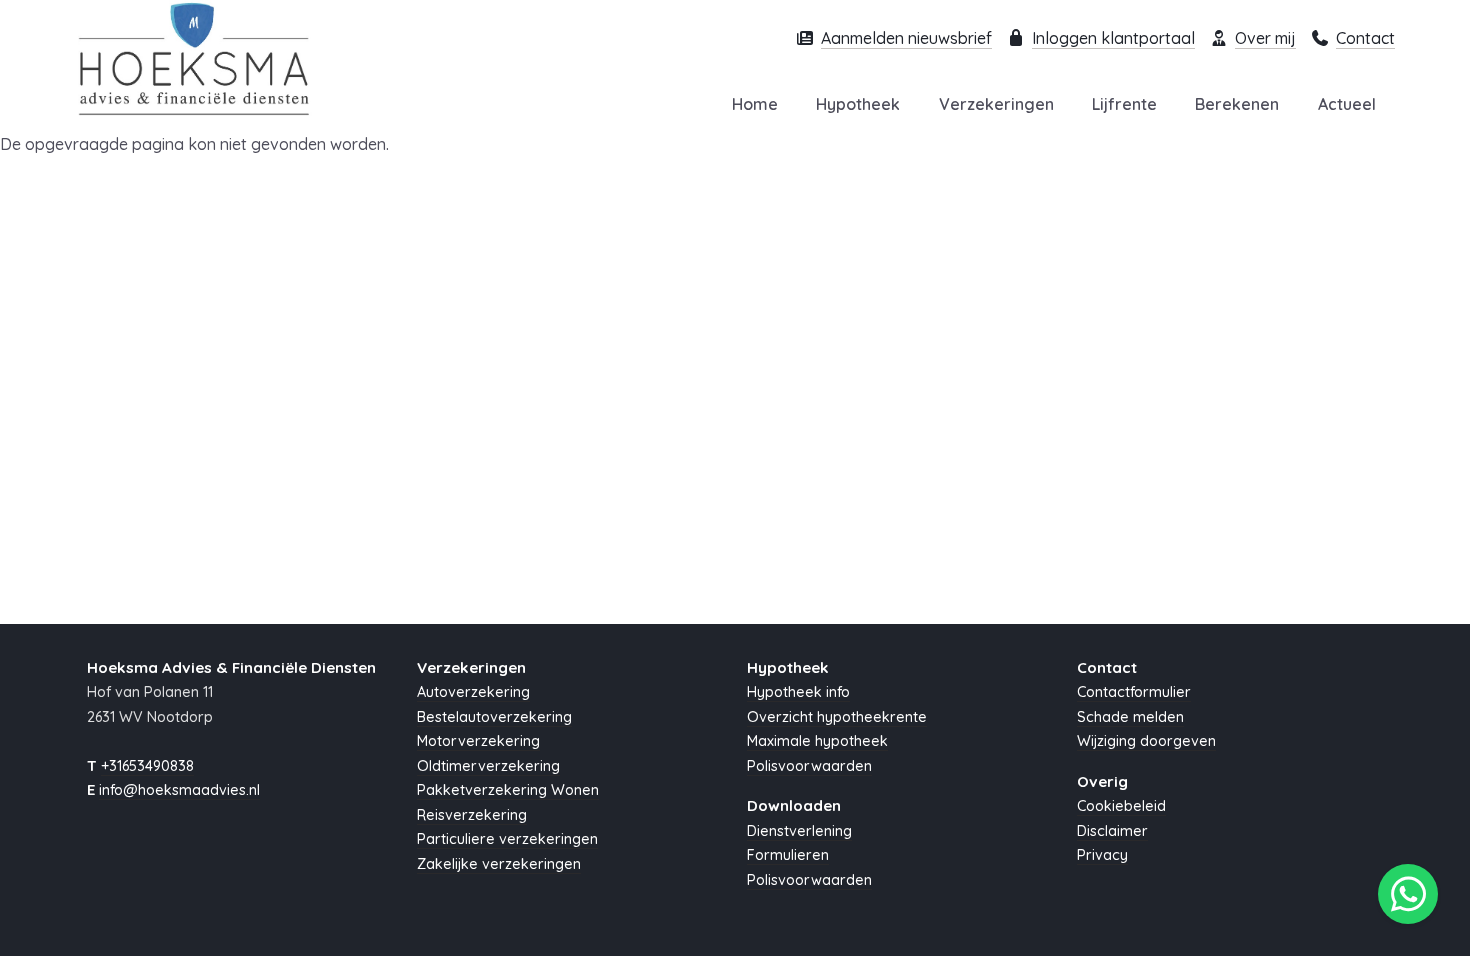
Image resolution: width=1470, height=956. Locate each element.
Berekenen (1237, 104)
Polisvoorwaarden (809, 766)
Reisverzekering (472, 815)
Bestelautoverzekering (494, 717)
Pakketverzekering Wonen (508, 790)
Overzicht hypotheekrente (837, 717)
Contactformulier (1134, 692)
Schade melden (1130, 717)
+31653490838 (147, 766)
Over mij (1265, 38)
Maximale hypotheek (817, 741)
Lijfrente (1124, 104)
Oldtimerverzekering (488, 766)
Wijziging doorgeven (1146, 741)
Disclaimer (1112, 831)
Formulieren (788, 855)
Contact (1365, 38)
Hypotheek (858, 104)
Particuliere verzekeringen (507, 839)
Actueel (1347, 104)
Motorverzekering (478, 741)
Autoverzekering (473, 692)
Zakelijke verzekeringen (499, 864)
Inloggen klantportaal (1113, 38)
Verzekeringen (996, 104)
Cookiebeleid (1121, 806)
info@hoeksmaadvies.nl (179, 790)
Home (755, 104)
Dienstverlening (799, 831)
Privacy (1102, 855)
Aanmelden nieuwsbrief (906, 38)
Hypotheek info (798, 692)
